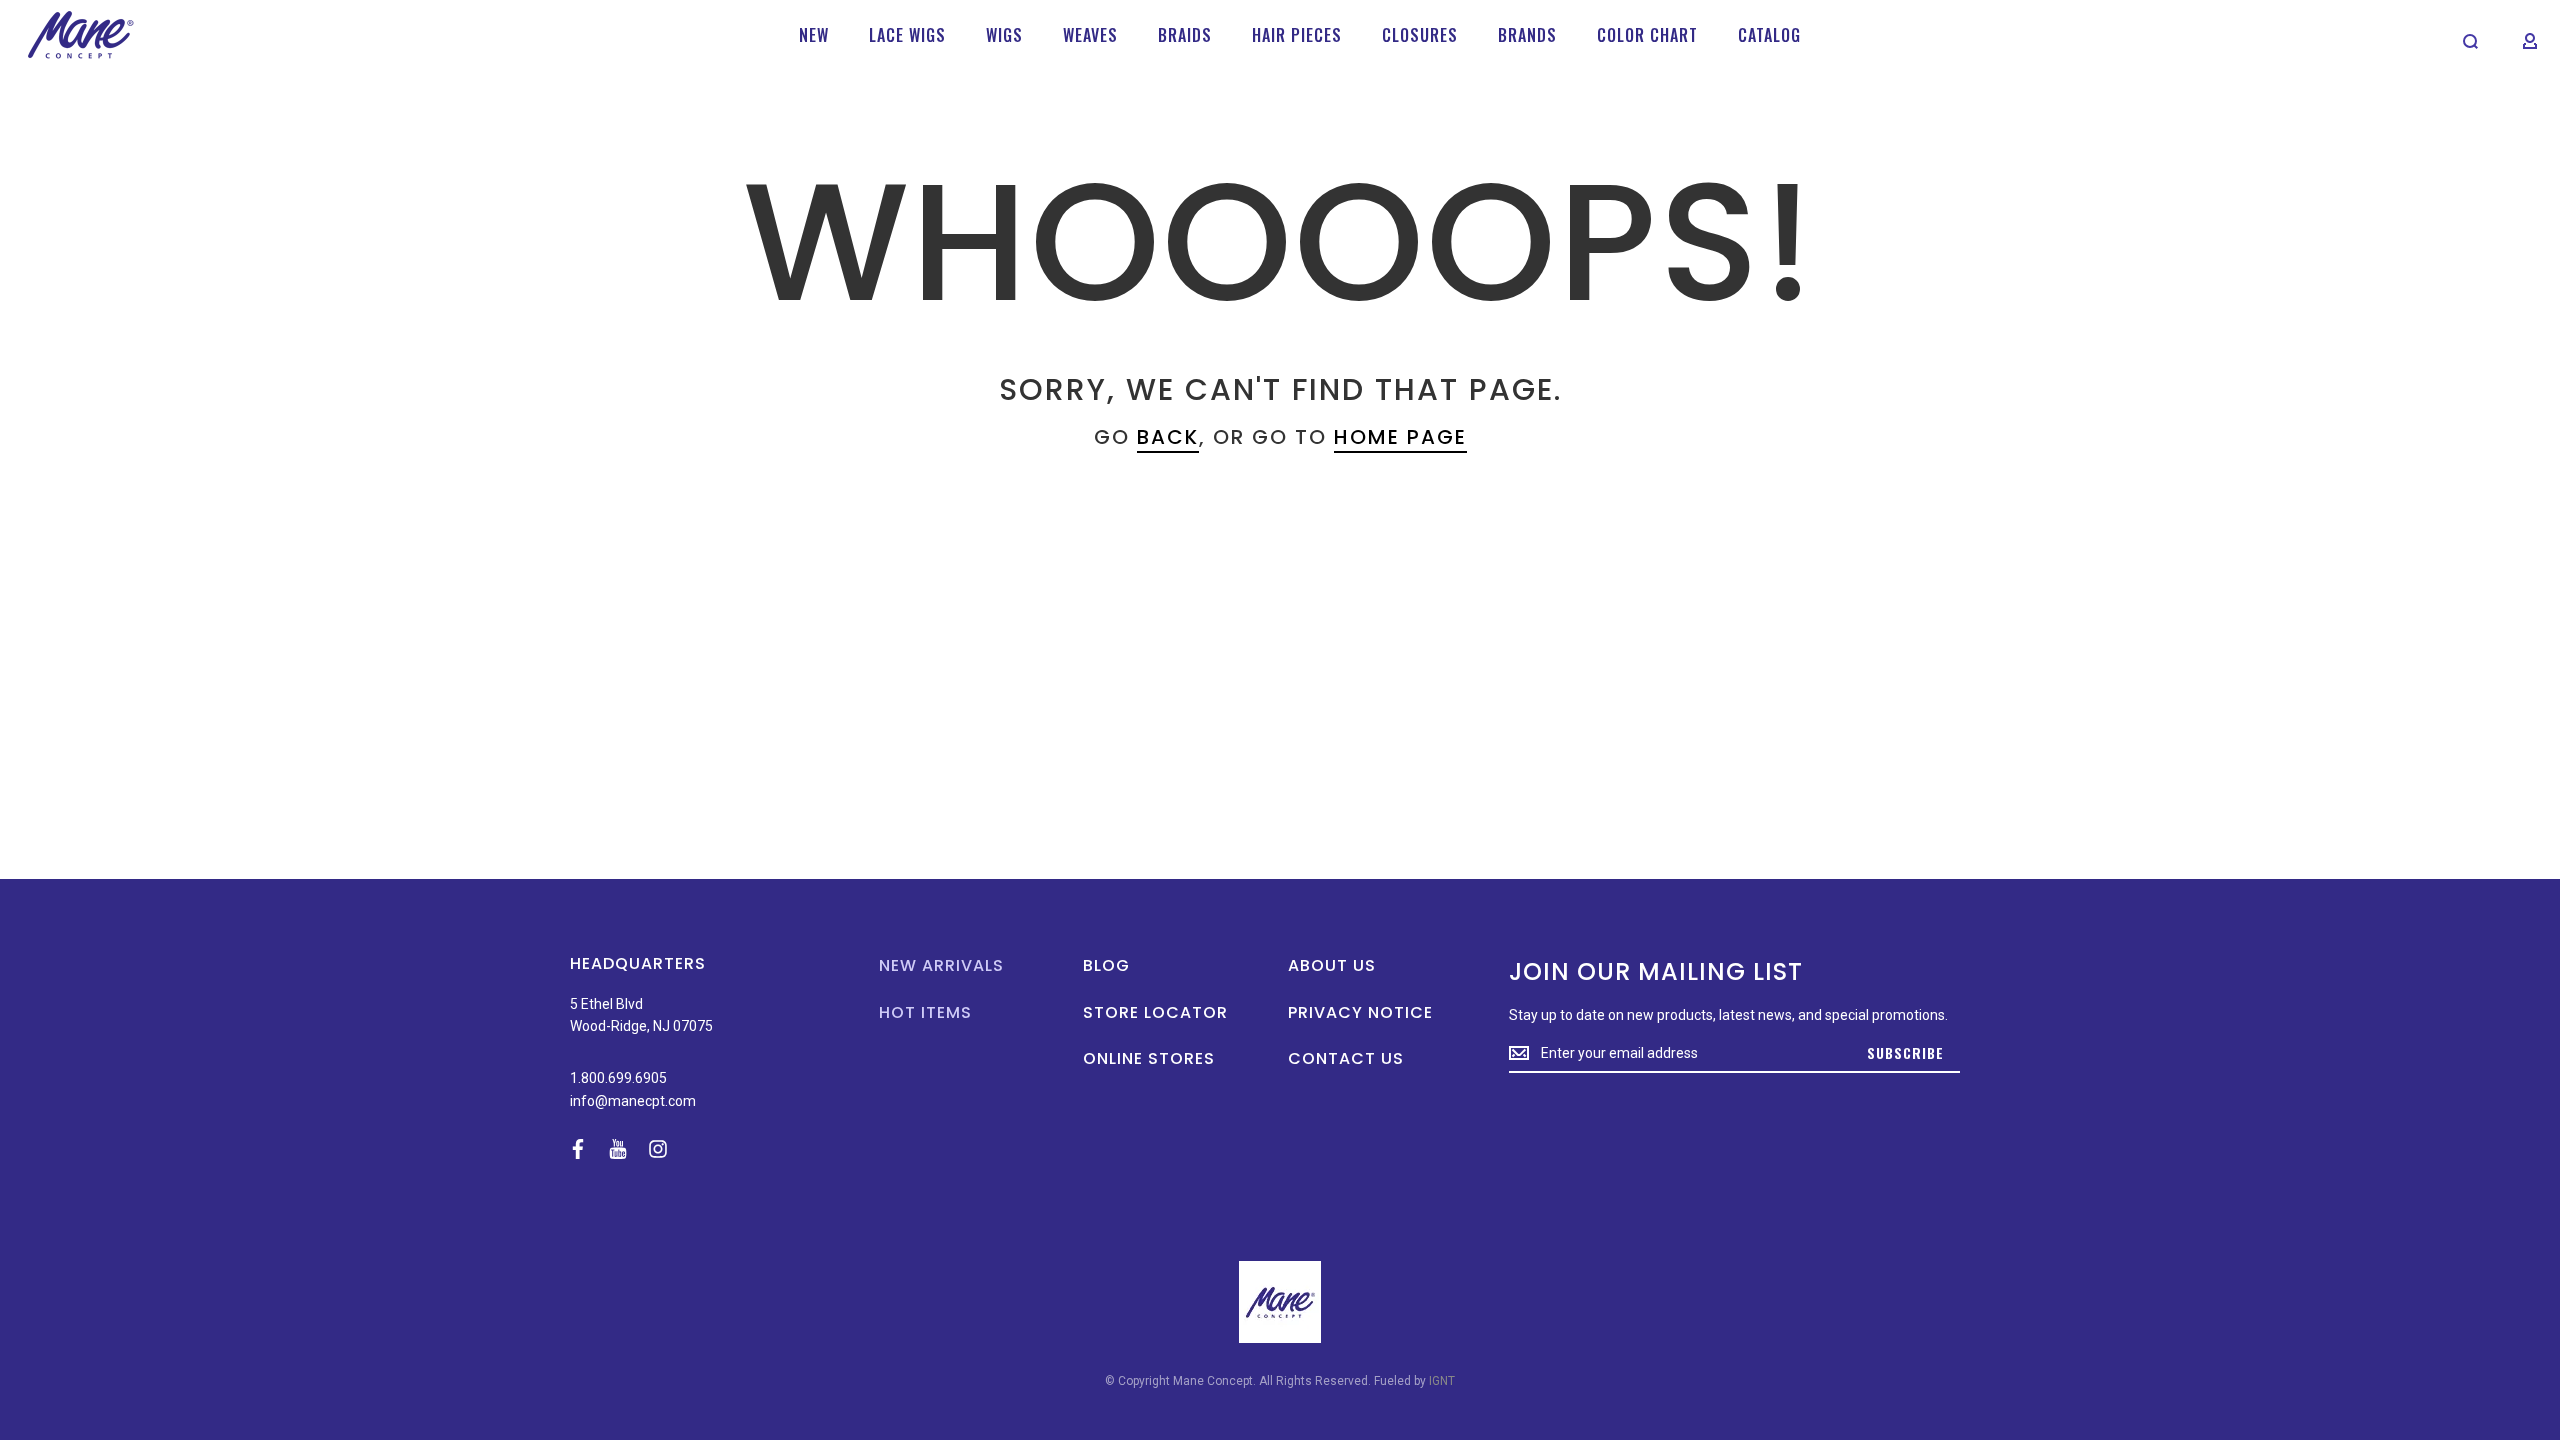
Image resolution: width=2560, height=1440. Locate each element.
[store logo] (80, 35)
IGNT (1442, 1381)
